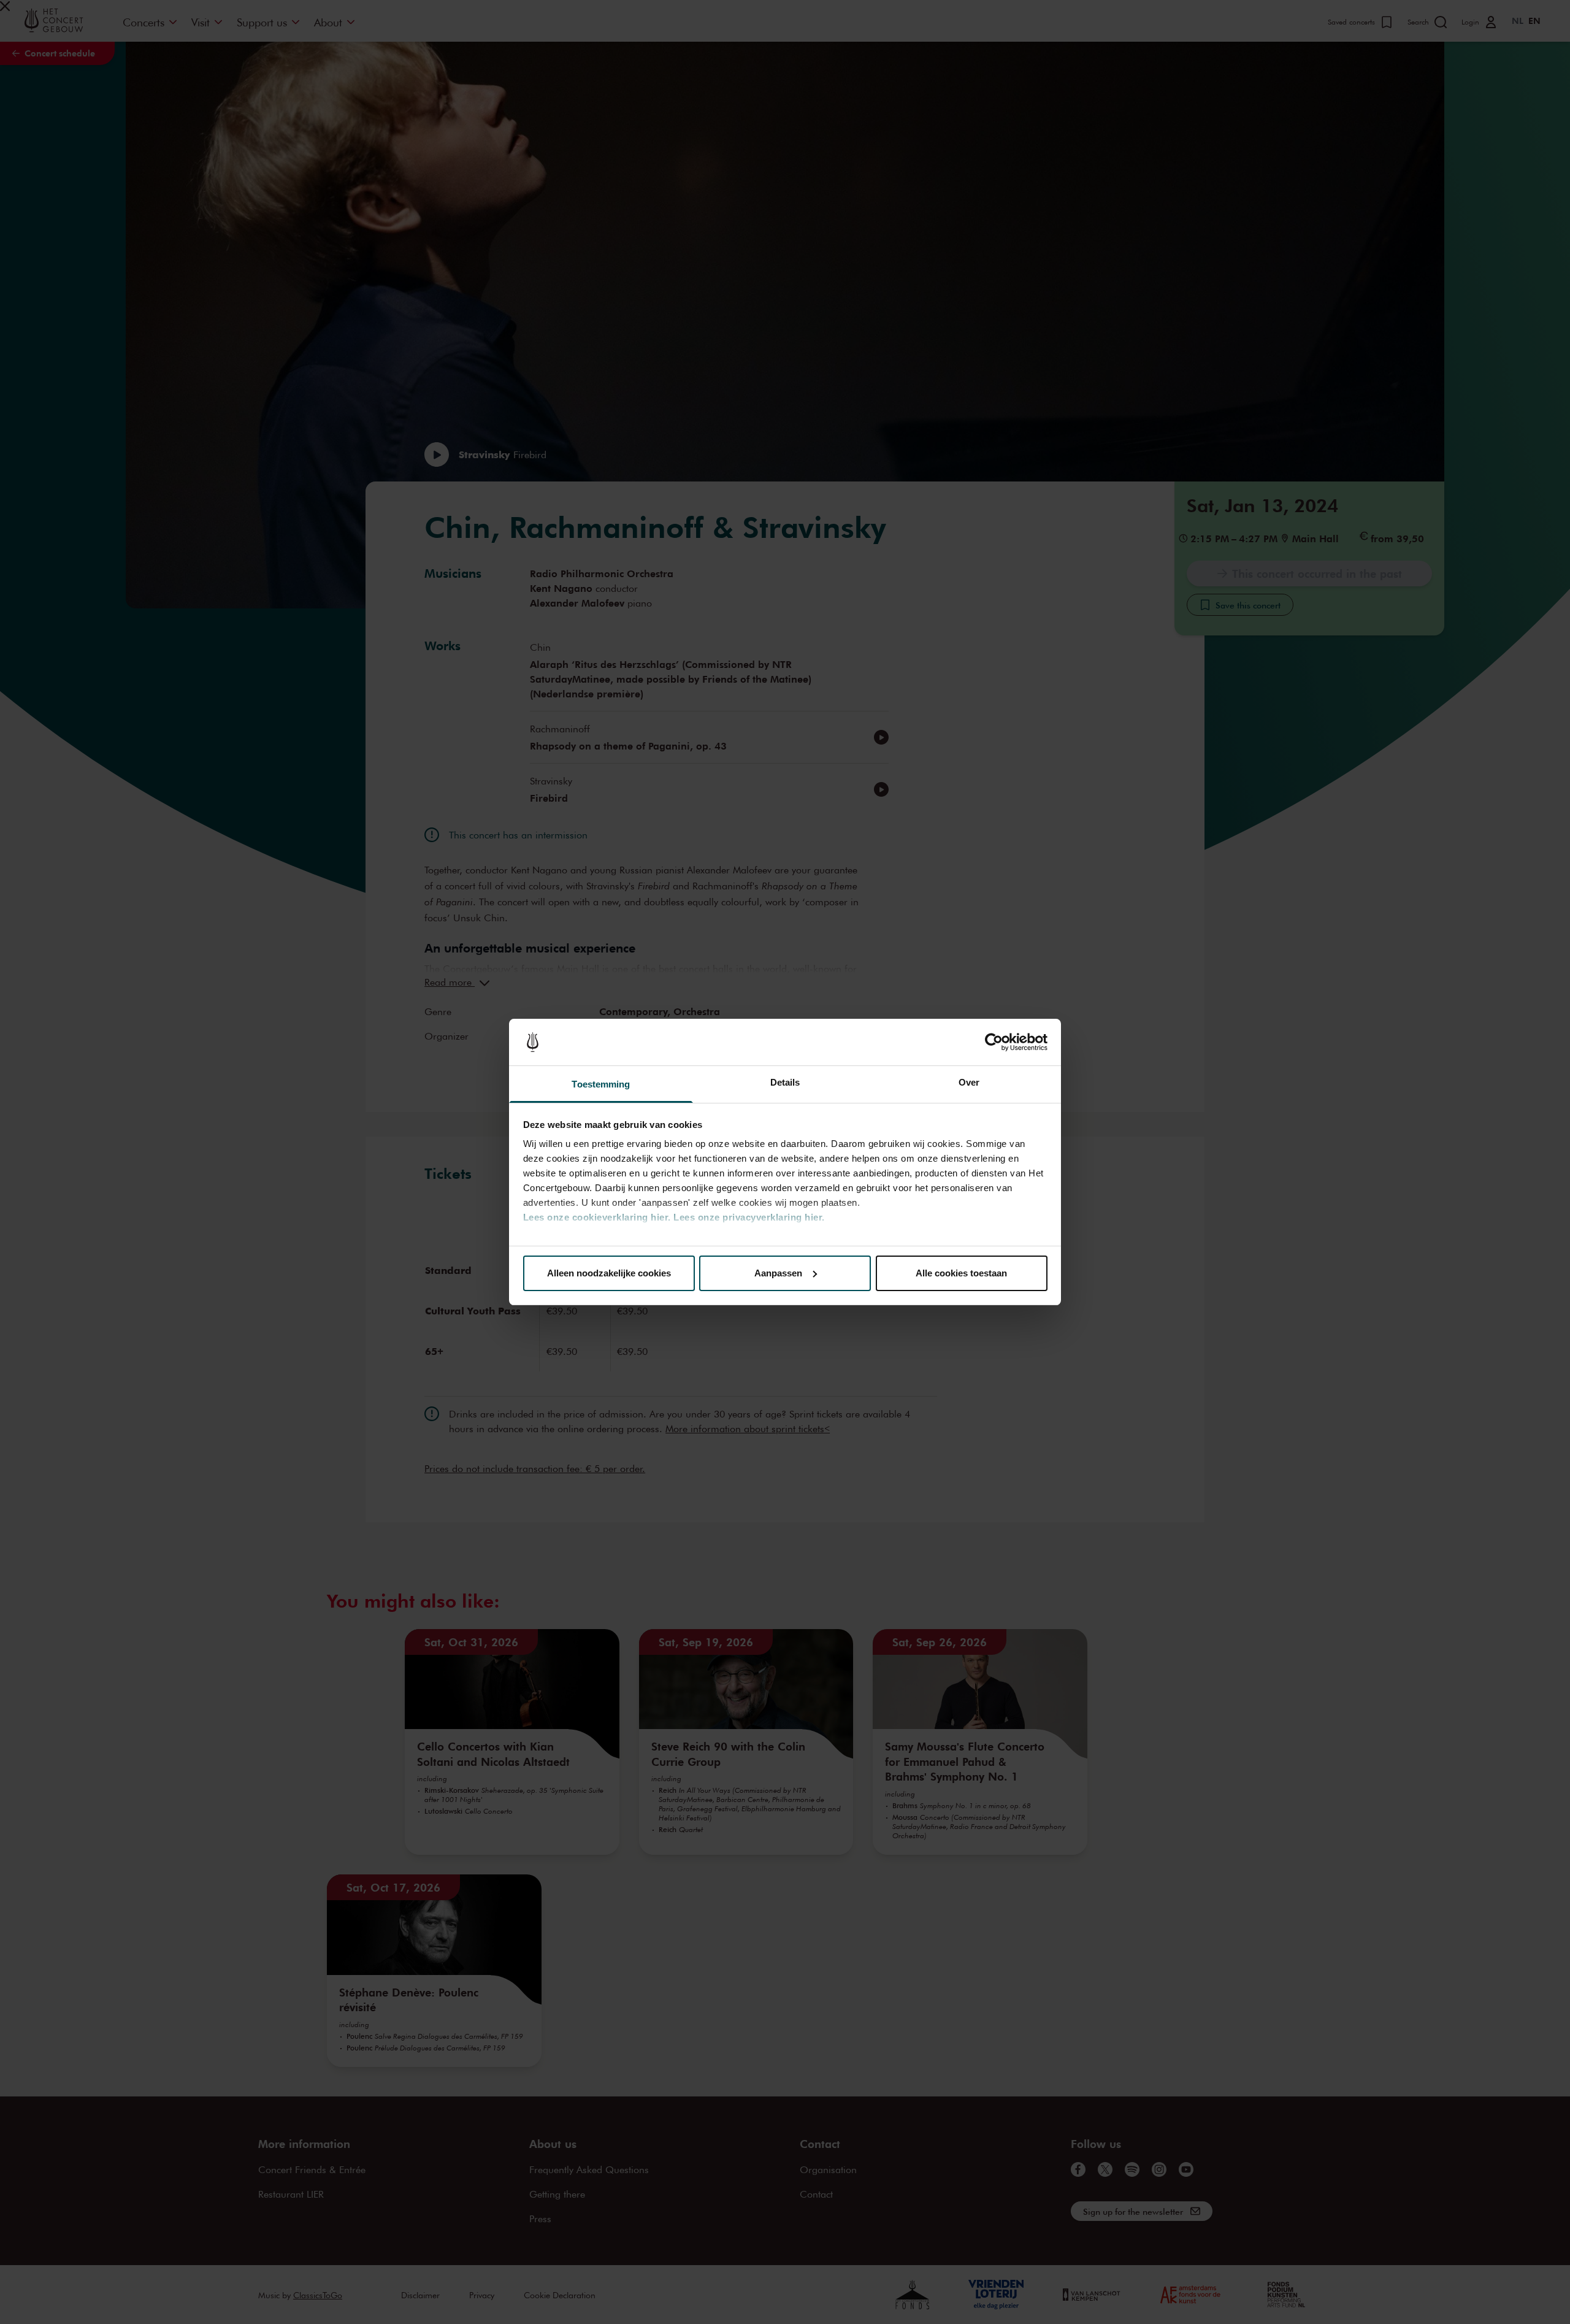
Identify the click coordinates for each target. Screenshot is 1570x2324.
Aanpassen (778, 1273)
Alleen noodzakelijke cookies (609, 1273)
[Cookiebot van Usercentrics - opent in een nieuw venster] (994, 1042)
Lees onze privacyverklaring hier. (749, 1217)
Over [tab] (969, 1082)
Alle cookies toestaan (961, 1273)
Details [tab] (785, 1082)
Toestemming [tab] (601, 1084)
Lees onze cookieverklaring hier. (597, 1217)
